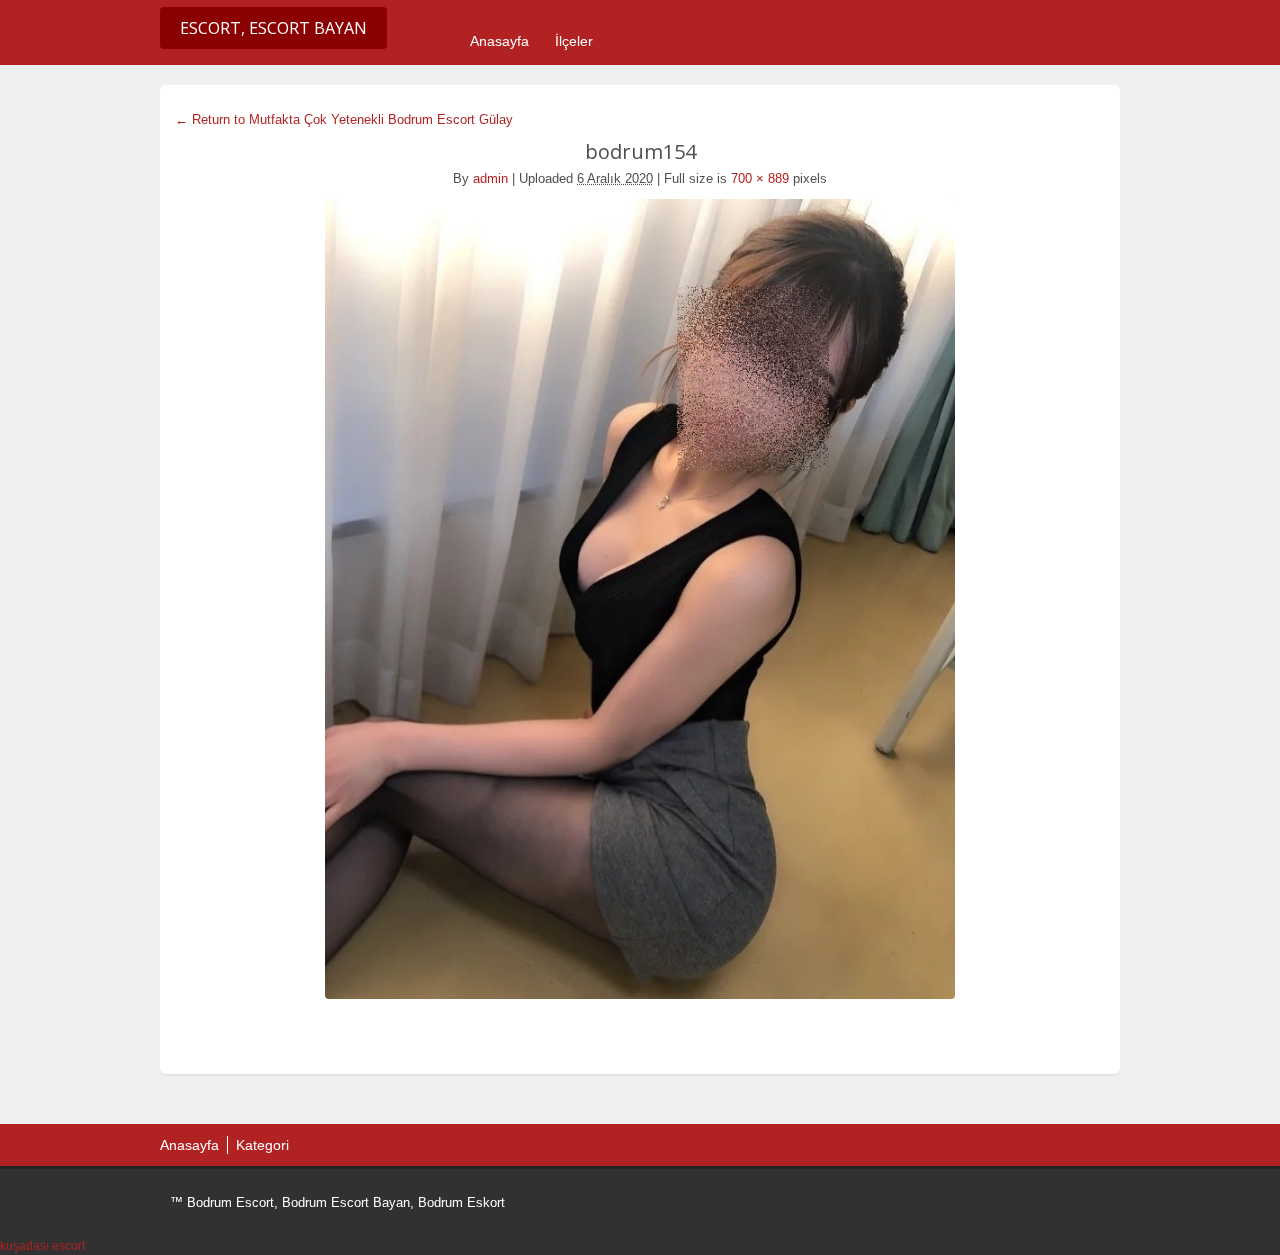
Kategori (262, 1145)
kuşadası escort (42, 1246)
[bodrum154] (640, 599)
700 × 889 (760, 178)
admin (490, 178)
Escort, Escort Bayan (273, 28)
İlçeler (574, 41)
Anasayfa (499, 41)
